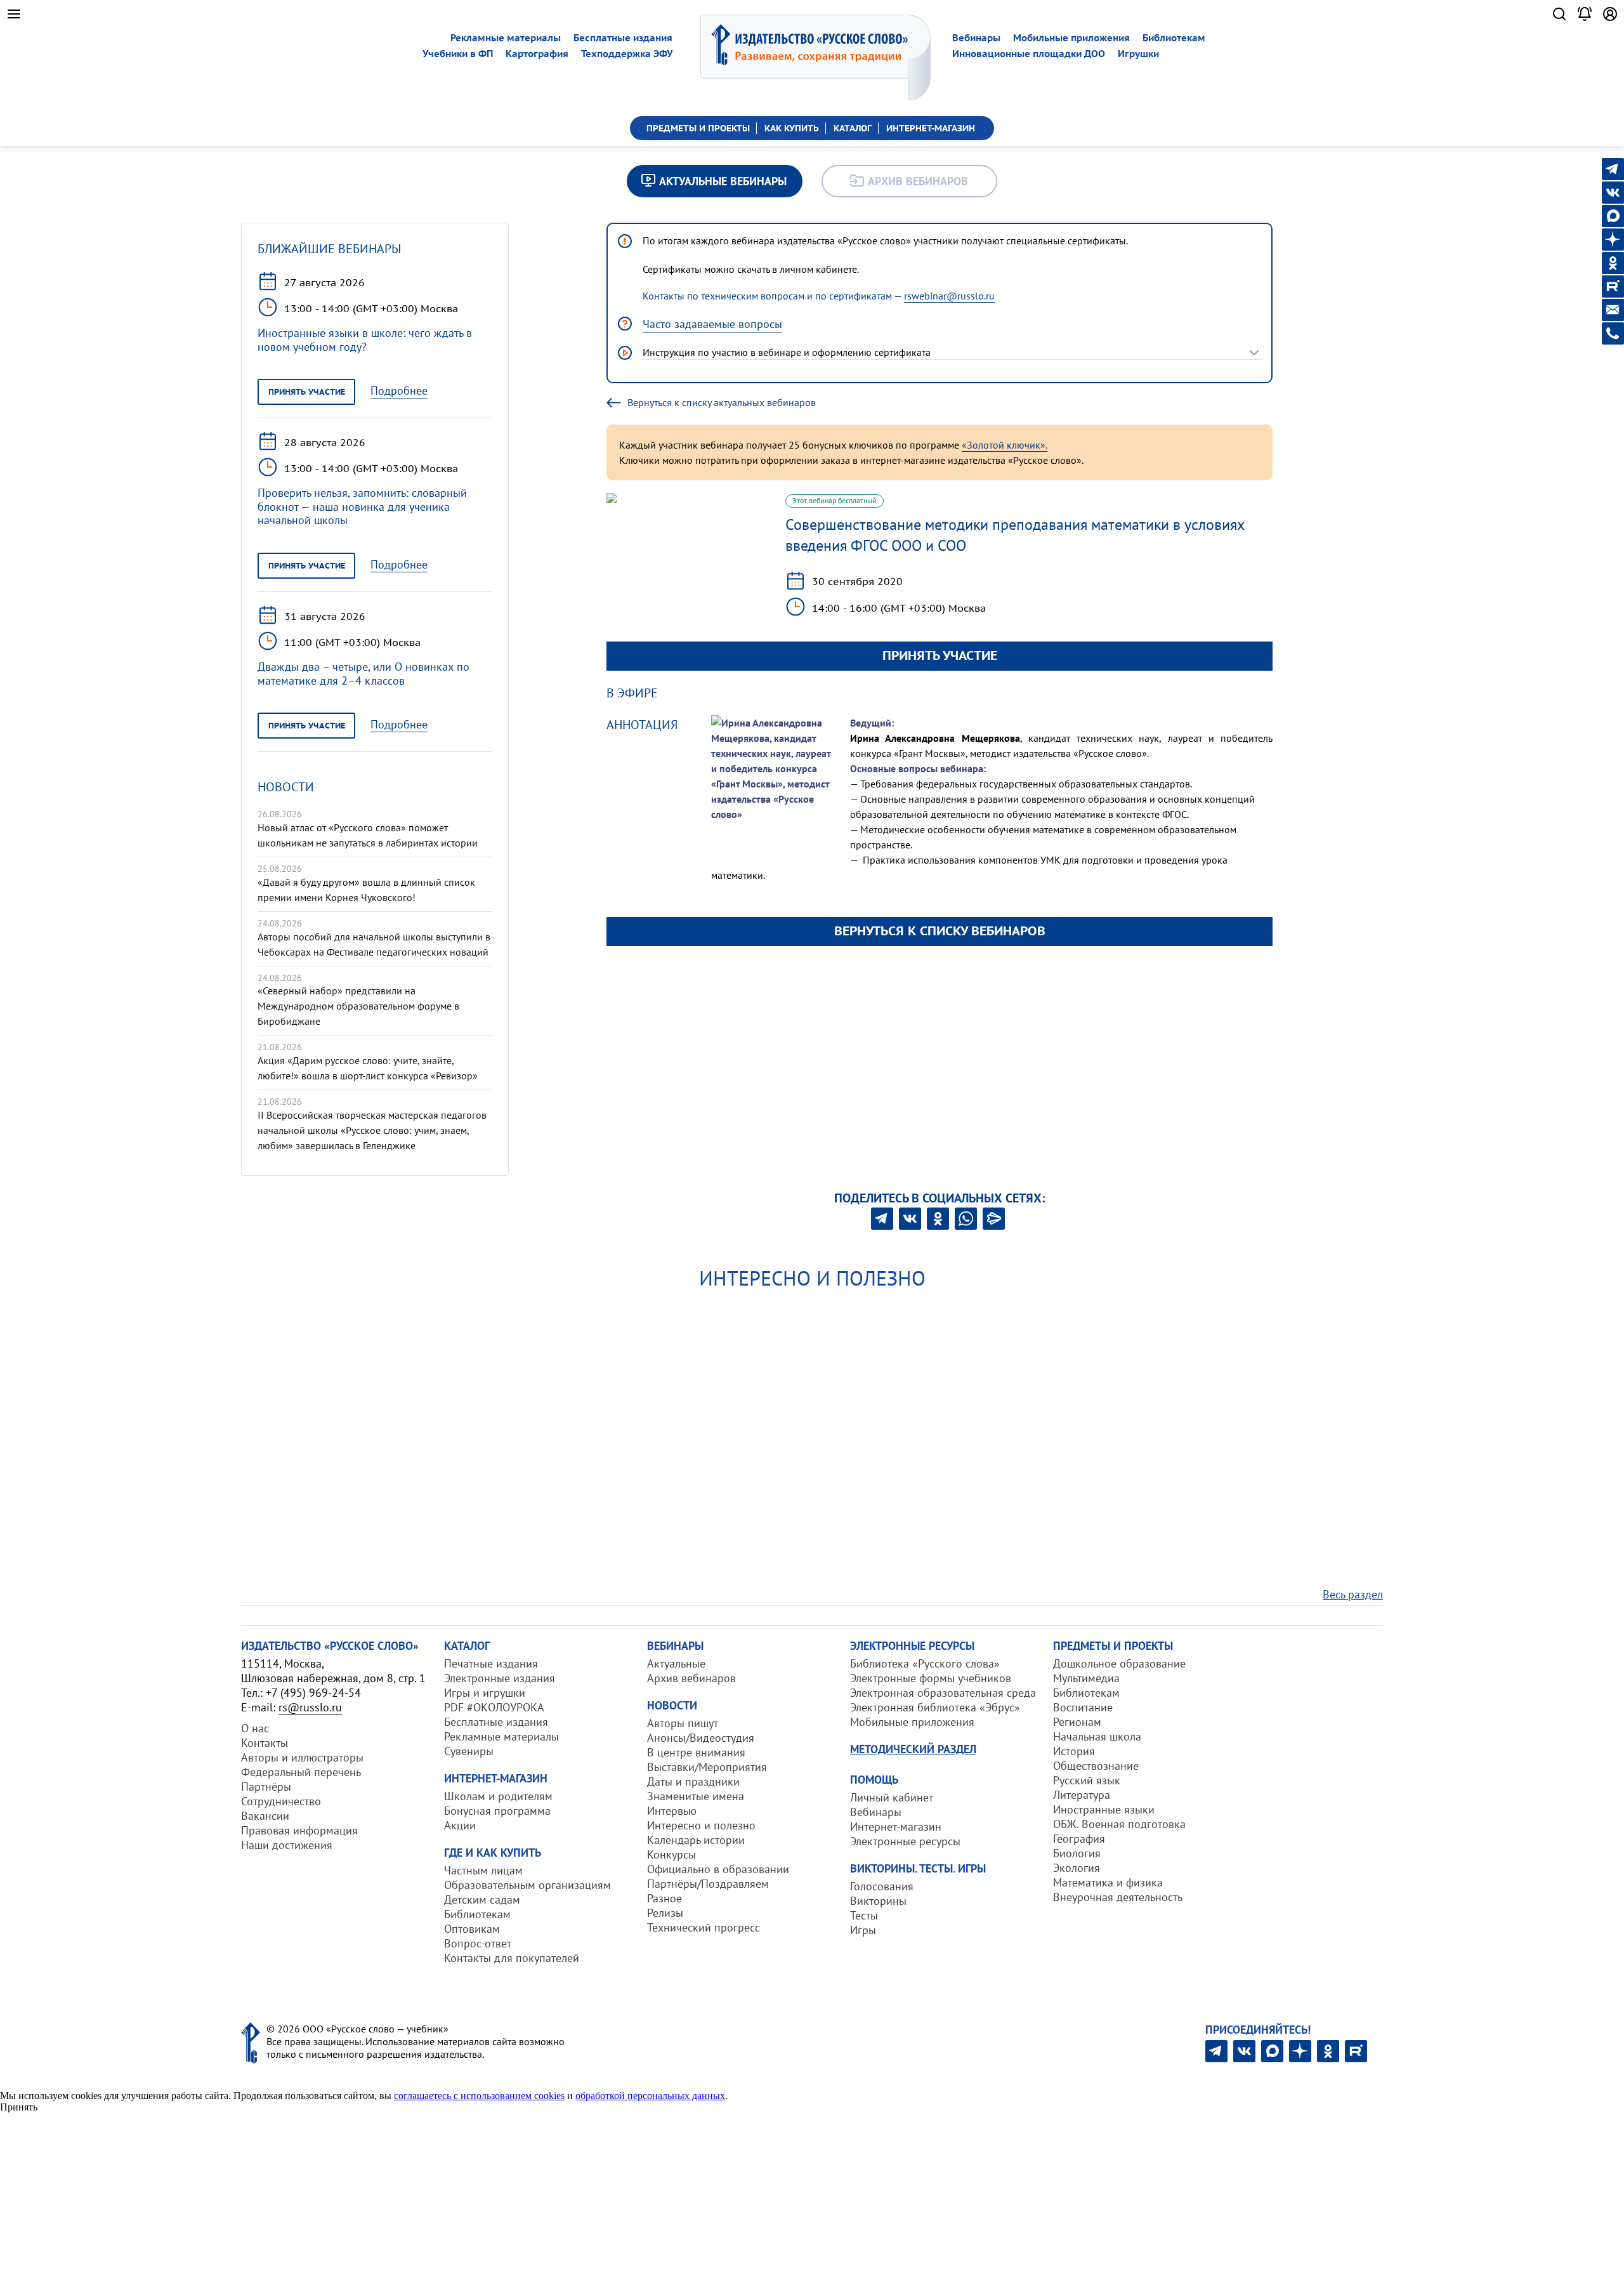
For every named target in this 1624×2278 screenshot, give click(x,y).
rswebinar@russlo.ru (949, 296)
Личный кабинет (892, 1797)
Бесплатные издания (623, 38)
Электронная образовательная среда (943, 1693)
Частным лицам (483, 1870)
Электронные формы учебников (931, 1678)
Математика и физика (1108, 1882)
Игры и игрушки (485, 1693)
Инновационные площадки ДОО (1029, 54)
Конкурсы (671, 1854)
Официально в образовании (718, 1869)
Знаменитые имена (696, 1796)
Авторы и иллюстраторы (302, 1757)
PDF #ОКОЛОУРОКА (494, 1707)
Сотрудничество (281, 1801)
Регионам (1077, 1722)
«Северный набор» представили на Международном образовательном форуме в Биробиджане (358, 1006)
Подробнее (399, 391)
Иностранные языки (1104, 1809)
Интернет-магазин (896, 1827)
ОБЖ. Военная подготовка (1119, 1824)
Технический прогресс (704, 1927)
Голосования (882, 1886)
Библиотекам (1174, 38)
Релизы (665, 1913)
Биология (1077, 1853)
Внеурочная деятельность (1118, 1897)
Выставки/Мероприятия (707, 1767)
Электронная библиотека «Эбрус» (935, 1707)
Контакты (265, 1743)
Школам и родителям (498, 1796)
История (1074, 1751)
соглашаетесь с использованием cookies (479, 2096)
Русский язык (1087, 1780)
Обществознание (1096, 1766)
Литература (1082, 1795)
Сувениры (469, 1751)
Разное (665, 1898)
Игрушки (1138, 54)
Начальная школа (1097, 1736)
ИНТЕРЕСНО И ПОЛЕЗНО (812, 1278)
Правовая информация (299, 1830)
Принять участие (307, 392)
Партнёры (266, 1787)
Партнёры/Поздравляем (708, 1884)
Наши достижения (287, 1845)
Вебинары (976, 38)
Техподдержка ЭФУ (627, 54)
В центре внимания (696, 1752)
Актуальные (676, 1663)
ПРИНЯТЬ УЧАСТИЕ (940, 655)
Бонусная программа (497, 1811)
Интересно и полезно (701, 1825)
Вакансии (265, 1816)
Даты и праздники (693, 1781)
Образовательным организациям (527, 1885)
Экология (1077, 1868)
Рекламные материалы (506, 38)
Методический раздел (913, 1749)
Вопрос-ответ (478, 1943)
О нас (255, 1728)
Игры (863, 1930)
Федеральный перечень (301, 1772)
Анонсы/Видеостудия (701, 1738)
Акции (460, 1825)
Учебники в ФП (458, 54)
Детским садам (482, 1899)
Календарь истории (696, 1840)
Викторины (878, 1901)
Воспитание (1083, 1707)
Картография (537, 54)
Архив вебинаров (691, 1678)
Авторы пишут (683, 1723)
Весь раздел (1353, 1594)
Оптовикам (472, 1929)
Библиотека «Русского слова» (925, 1663)
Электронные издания (500, 1678)
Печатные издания (491, 1663)
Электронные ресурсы (905, 1841)
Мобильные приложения (1071, 38)
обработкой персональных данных (650, 2096)
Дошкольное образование (1119, 1663)
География (1079, 1839)
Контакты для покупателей (512, 1958)
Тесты (864, 1915)
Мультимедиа (1086, 1678)
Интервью (672, 1811)
